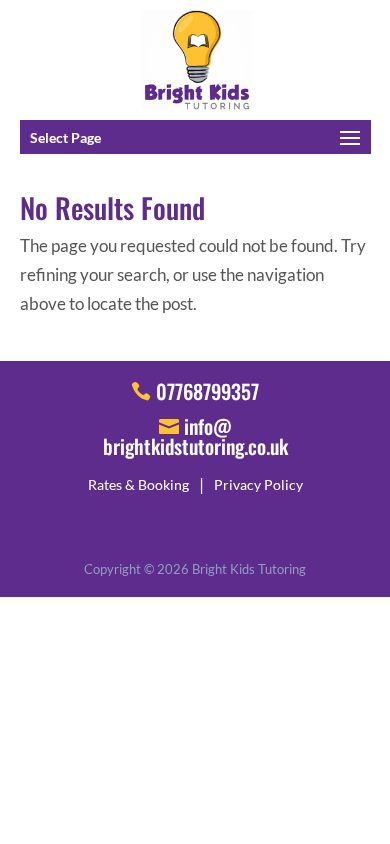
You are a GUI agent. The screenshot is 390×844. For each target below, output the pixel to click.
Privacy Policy (258, 484)
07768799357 (207, 391)
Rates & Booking (138, 484)
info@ (195, 433)
